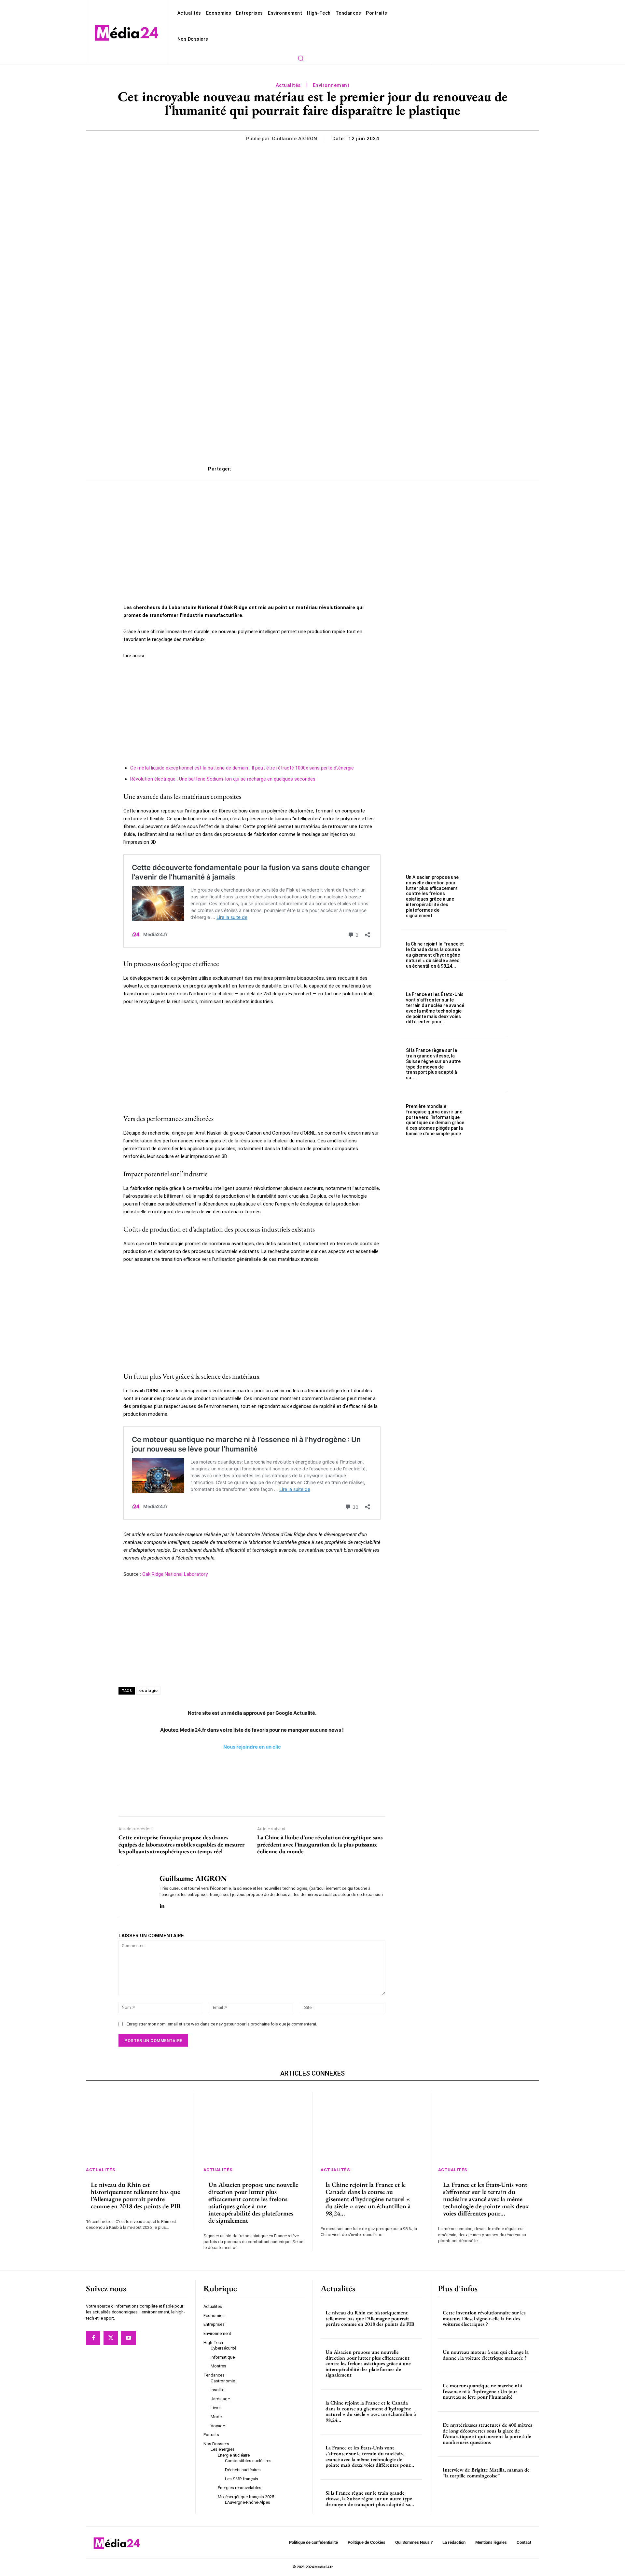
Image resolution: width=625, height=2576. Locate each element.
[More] (410, 469)
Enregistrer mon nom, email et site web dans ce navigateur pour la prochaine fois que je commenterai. (222, 2024)
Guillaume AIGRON (295, 139)
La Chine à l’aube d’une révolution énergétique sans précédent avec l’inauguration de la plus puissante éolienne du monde (320, 1844)
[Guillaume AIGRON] (134, 1891)
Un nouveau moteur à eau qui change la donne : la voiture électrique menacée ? (486, 2355)
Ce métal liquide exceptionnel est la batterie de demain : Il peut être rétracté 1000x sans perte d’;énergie (242, 768)
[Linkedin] (162, 1905)
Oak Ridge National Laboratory (175, 1574)
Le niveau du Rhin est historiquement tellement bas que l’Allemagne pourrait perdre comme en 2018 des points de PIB (136, 2195)
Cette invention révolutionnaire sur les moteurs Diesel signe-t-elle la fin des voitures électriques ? (484, 2319)
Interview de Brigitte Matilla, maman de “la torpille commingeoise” (486, 2473)
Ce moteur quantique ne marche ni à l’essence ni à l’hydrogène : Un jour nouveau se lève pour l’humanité (483, 2392)
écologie (148, 1690)
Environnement (331, 85)
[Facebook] (93, 2338)
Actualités (288, 85)
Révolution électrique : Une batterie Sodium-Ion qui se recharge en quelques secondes (223, 779)
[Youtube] (128, 2338)
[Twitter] (111, 2338)
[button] (300, 58)
